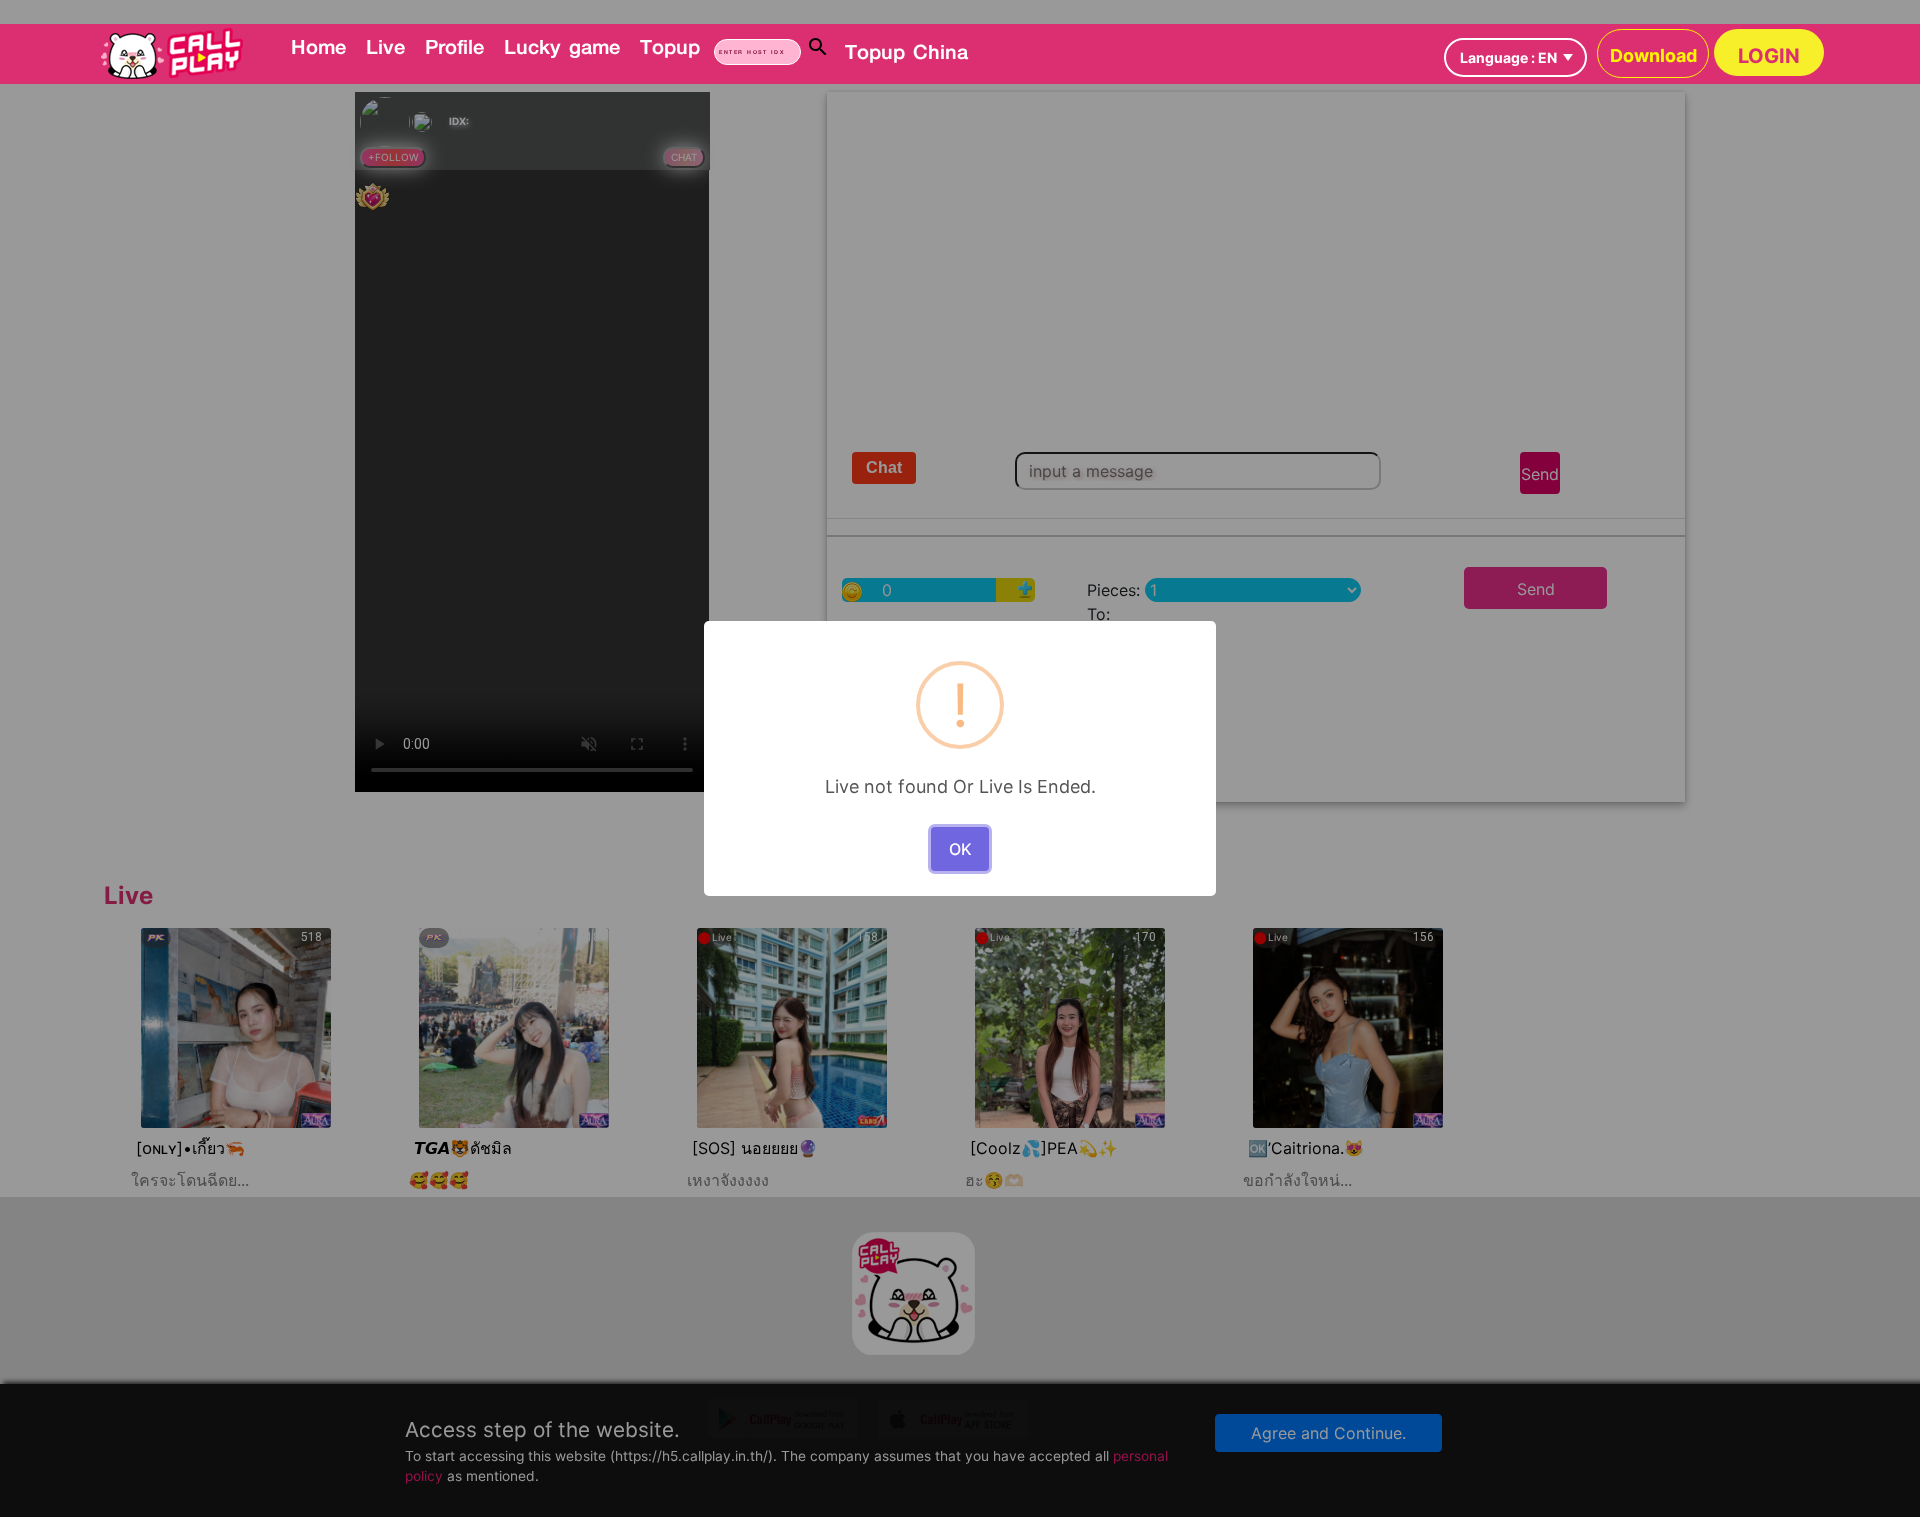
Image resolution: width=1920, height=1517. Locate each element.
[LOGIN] (975, 36)
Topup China (906, 51)
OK (960, 849)
